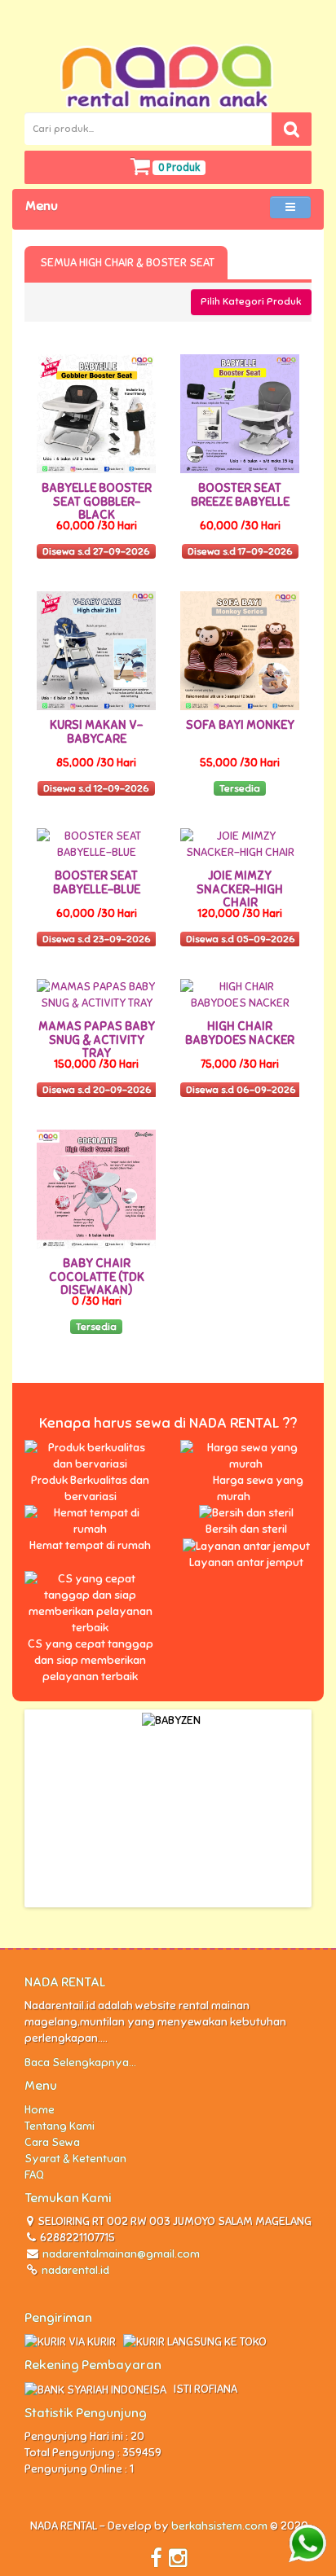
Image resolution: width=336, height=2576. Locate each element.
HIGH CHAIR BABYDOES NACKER (240, 1033)
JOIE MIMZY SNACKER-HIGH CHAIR (240, 889)
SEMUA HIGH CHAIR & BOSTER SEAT (126, 263)
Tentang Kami (60, 2126)
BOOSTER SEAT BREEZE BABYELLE (240, 495)
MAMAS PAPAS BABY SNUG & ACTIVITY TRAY (97, 1040)
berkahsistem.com (219, 2526)
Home (40, 2110)
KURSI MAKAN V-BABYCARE (96, 732)
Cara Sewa (52, 2142)
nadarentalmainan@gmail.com (121, 2254)
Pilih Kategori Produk (251, 301)
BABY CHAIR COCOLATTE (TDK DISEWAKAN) (97, 1277)
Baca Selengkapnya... (80, 2063)
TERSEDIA (268, 263)
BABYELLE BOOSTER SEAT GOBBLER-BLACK (97, 501)
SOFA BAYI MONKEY (240, 725)
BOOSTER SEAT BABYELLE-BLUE (97, 882)
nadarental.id (74, 2270)
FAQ (34, 2175)
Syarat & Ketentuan (75, 2159)
